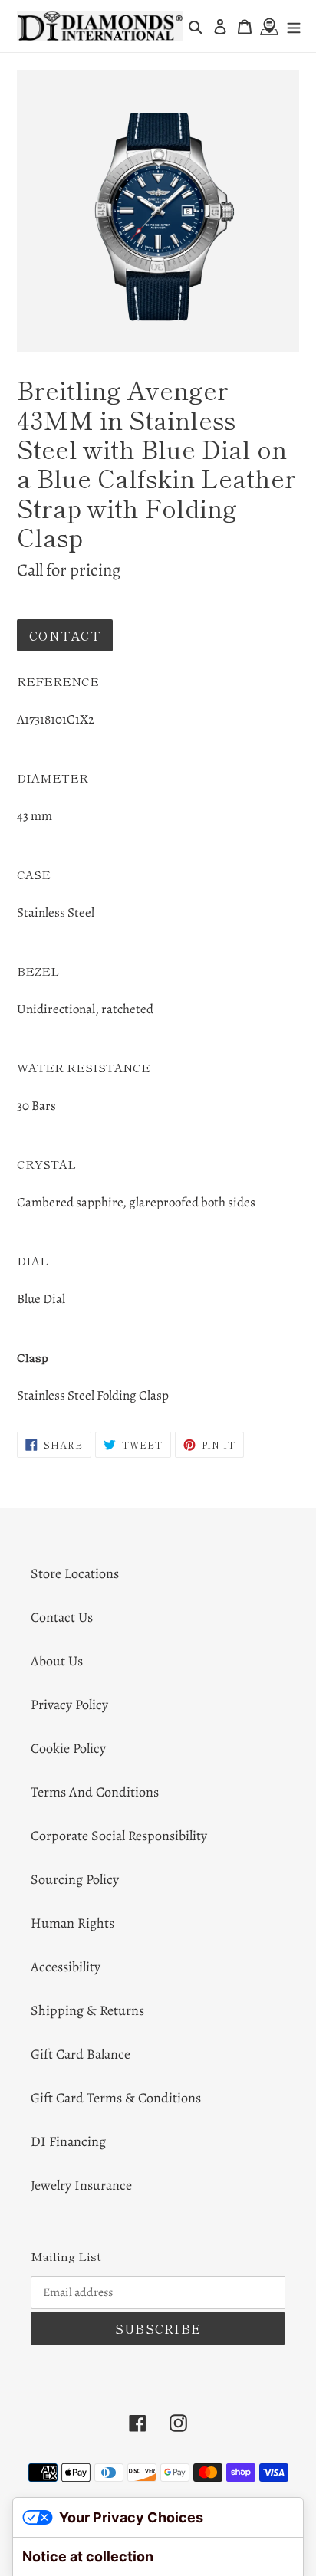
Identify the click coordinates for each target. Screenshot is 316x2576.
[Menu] (294, 26)
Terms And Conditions (95, 1792)
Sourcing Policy (75, 1879)
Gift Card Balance (81, 2054)
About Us (57, 1661)
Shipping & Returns (87, 2010)
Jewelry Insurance (81, 2185)
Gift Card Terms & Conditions (116, 2098)
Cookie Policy (68, 1748)
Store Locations (75, 1573)
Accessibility (66, 1967)
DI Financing (68, 2141)
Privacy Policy (69, 1705)
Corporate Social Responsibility (119, 1836)
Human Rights (72, 1923)
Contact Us (62, 1617)
